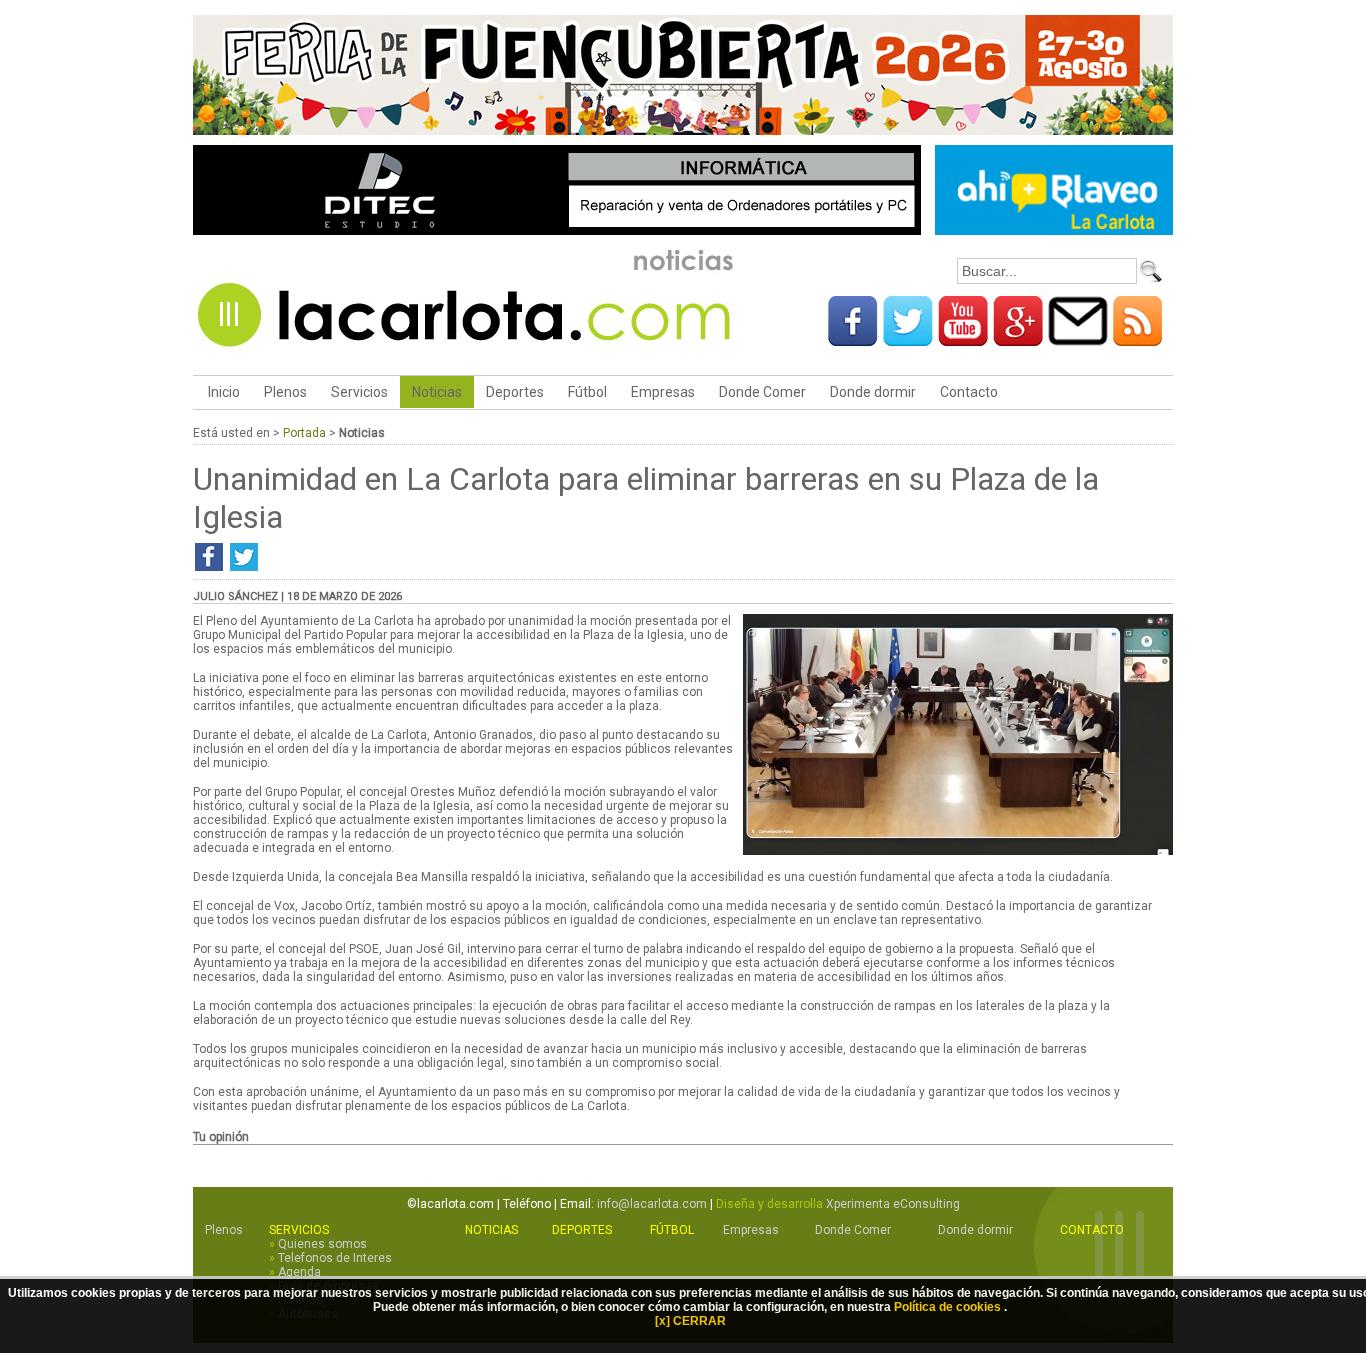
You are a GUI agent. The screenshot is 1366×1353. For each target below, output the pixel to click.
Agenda (299, 1272)
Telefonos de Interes (335, 1258)
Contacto (969, 392)
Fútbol (587, 392)
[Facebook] (853, 339)
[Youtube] (963, 339)
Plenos (285, 392)
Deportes (515, 392)
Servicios (359, 392)
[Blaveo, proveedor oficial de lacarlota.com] (1054, 231)
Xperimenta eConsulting (893, 1204)
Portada (304, 433)
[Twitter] (908, 339)
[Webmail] (1078, 339)
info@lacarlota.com (652, 1204)
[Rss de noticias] (1138, 339)
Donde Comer (762, 392)
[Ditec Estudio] (557, 231)
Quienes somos (322, 1244)
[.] (958, 851)
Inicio (222, 392)
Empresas (663, 392)
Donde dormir (873, 392)
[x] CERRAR (690, 1321)
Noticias (437, 392)
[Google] (1018, 339)
